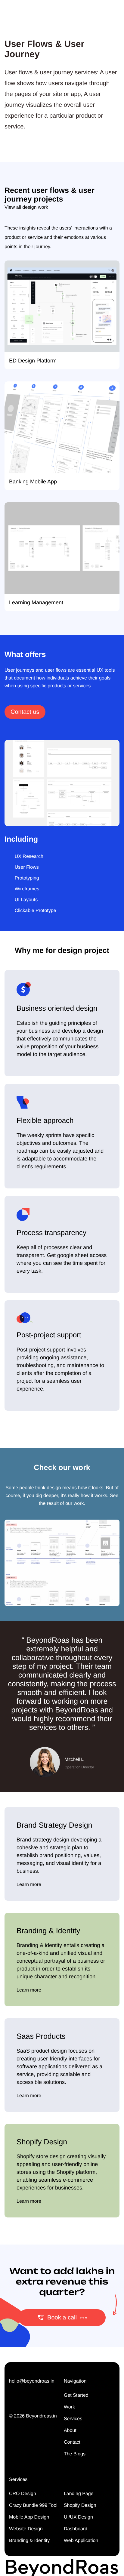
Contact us (25, 712)
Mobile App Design (29, 2517)
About (70, 2431)
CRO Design (23, 2494)
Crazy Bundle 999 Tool (33, 2505)
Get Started (76, 2395)
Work (69, 2407)
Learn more (29, 1885)
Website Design (26, 2529)
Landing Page (79, 2494)
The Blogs (75, 2454)
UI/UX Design (78, 2517)
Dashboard (76, 2529)
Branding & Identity (29, 2541)
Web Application (81, 2541)
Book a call (62, 2318)
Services (73, 2419)
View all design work (26, 207)
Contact (72, 2442)
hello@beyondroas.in (32, 2381)
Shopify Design (80, 2505)
